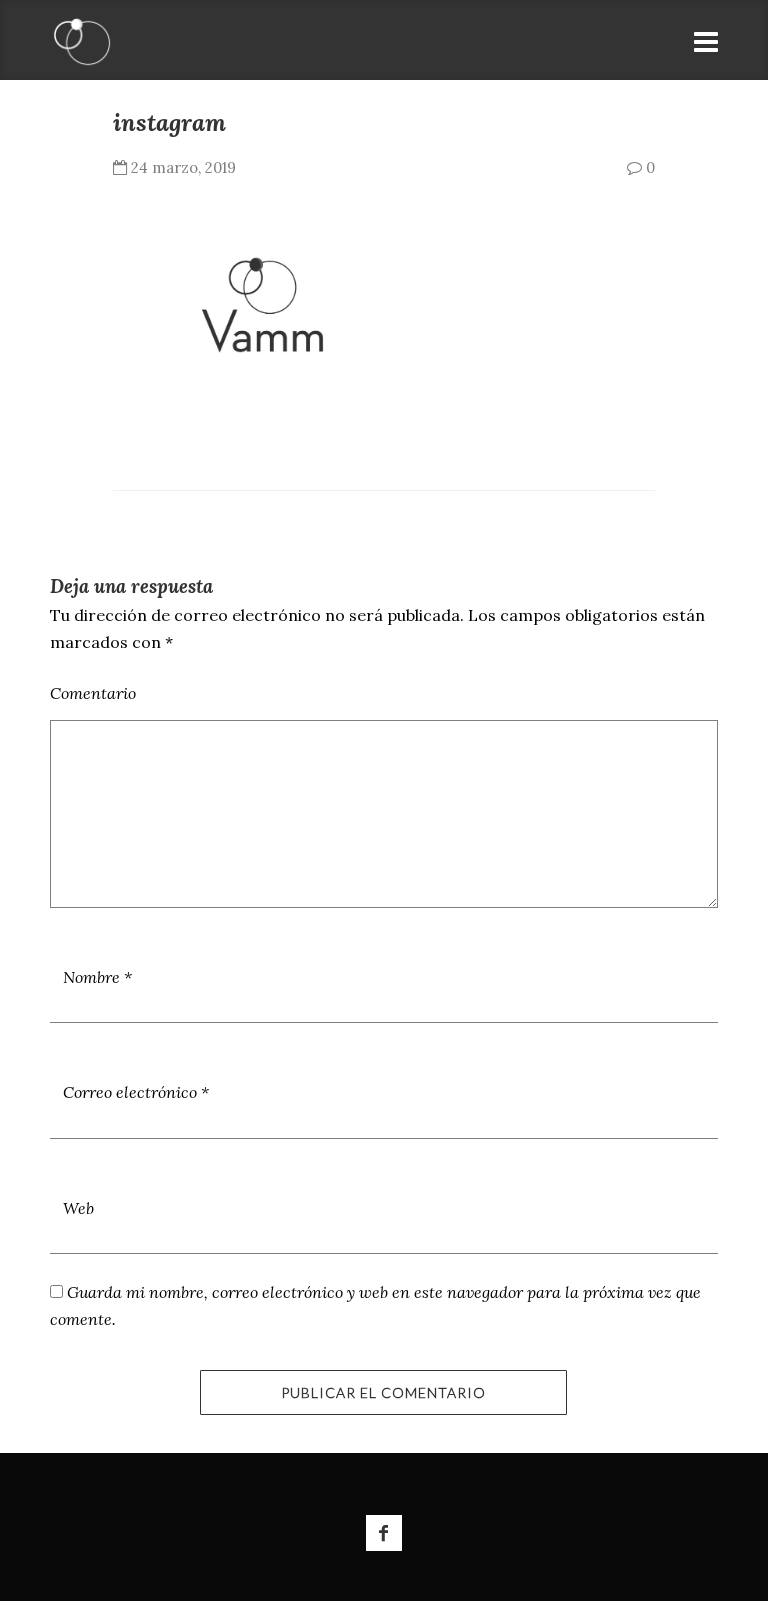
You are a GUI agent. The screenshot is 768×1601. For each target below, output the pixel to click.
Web (78, 1208)
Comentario (93, 693)
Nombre (97, 977)
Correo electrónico (136, 1092)
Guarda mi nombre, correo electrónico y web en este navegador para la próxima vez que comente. (375, 1305)
